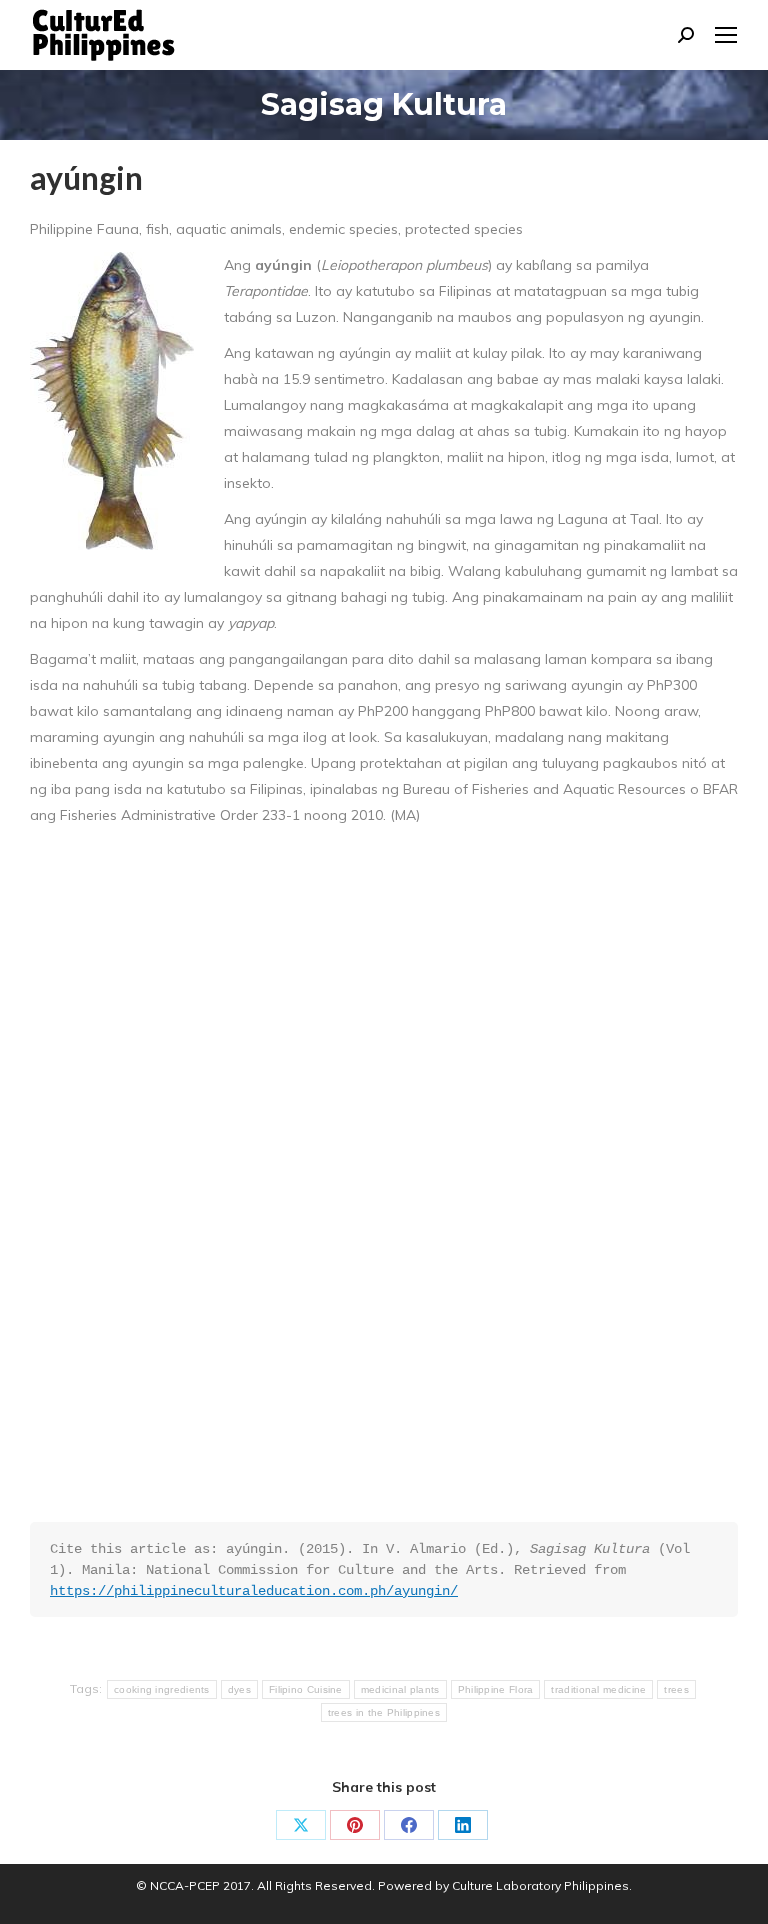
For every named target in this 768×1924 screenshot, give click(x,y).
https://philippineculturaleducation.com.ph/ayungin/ (254, 1591)
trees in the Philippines (384, 1712)
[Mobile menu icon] (726, 35)
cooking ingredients (162, 1689)
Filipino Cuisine (306, 1689)
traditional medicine (598, 1689)
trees (676, 1689)
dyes (239, 1689)
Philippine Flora (496, 1689)
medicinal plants (400, 1689)
